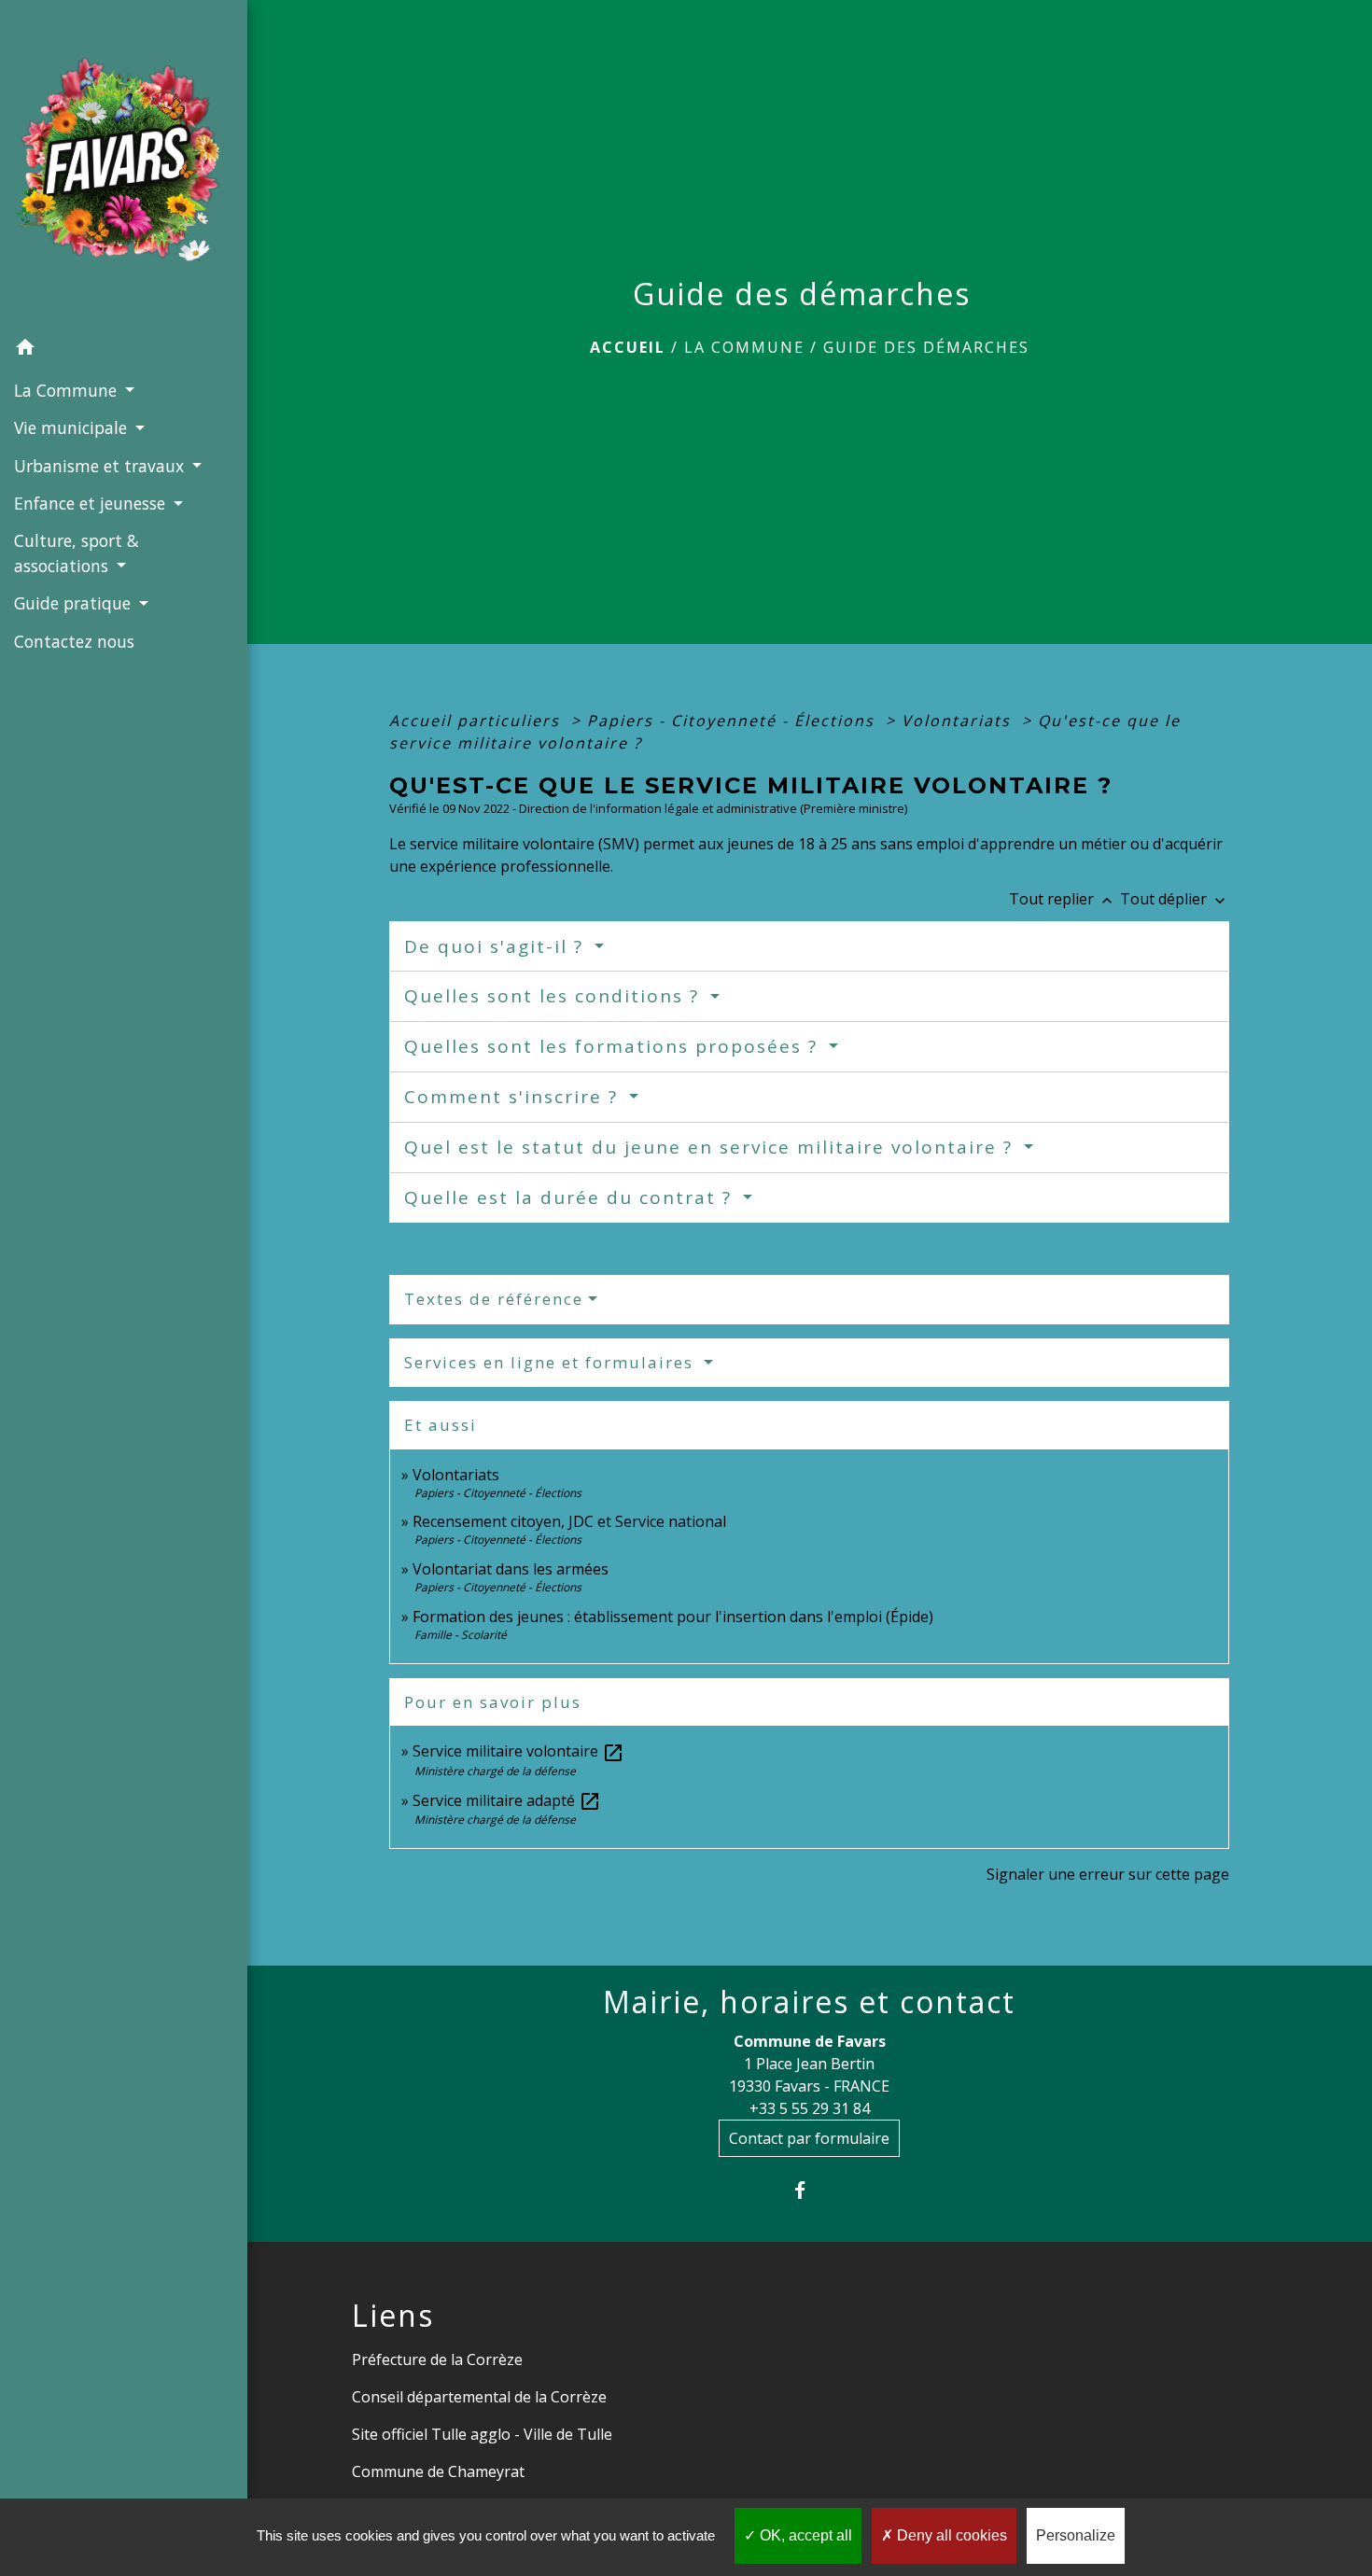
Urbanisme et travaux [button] (101, 466)
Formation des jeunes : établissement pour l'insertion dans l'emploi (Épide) (673, 1617)
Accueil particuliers (477, 721)
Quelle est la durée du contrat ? (571, 1197)
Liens (393, 2316)
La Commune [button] (68, 390)
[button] (124, 350)
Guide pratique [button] (75, 603)
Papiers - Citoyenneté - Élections (734, 721)
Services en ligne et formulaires (552, 1362)
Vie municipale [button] (73, 427)
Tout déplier (1175, 899)
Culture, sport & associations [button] (77, 553)
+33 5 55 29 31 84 (810, 2108)
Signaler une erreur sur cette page (1108, 1874)
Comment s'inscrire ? (514, 1097)
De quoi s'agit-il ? (497, 946)
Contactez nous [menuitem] (74, 641)
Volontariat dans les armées (511, 1569)
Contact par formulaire (809, 2138)
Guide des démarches (926, 347)
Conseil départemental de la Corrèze (479, 2397)
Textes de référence (494, 1299)
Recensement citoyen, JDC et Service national (569, 1521)
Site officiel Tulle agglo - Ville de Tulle (482, 2434)
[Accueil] (124, 165)
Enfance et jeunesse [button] (92, 503)
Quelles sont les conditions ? (555, 996)
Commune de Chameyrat (438, 2471)
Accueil (628, 347)
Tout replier (1063, 899)
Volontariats (959, 721)
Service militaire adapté (507, 1800)
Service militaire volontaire (518, 1751)
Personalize (1076, 2535)
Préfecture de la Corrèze (437, 2359)
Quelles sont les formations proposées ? (614, 1046)
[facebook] (810, 2190)
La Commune (744, 347)
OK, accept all (804, 2535)
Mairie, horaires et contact (809, 2002)
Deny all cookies (950, 2535)
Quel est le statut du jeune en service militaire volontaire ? (712, 1147)
